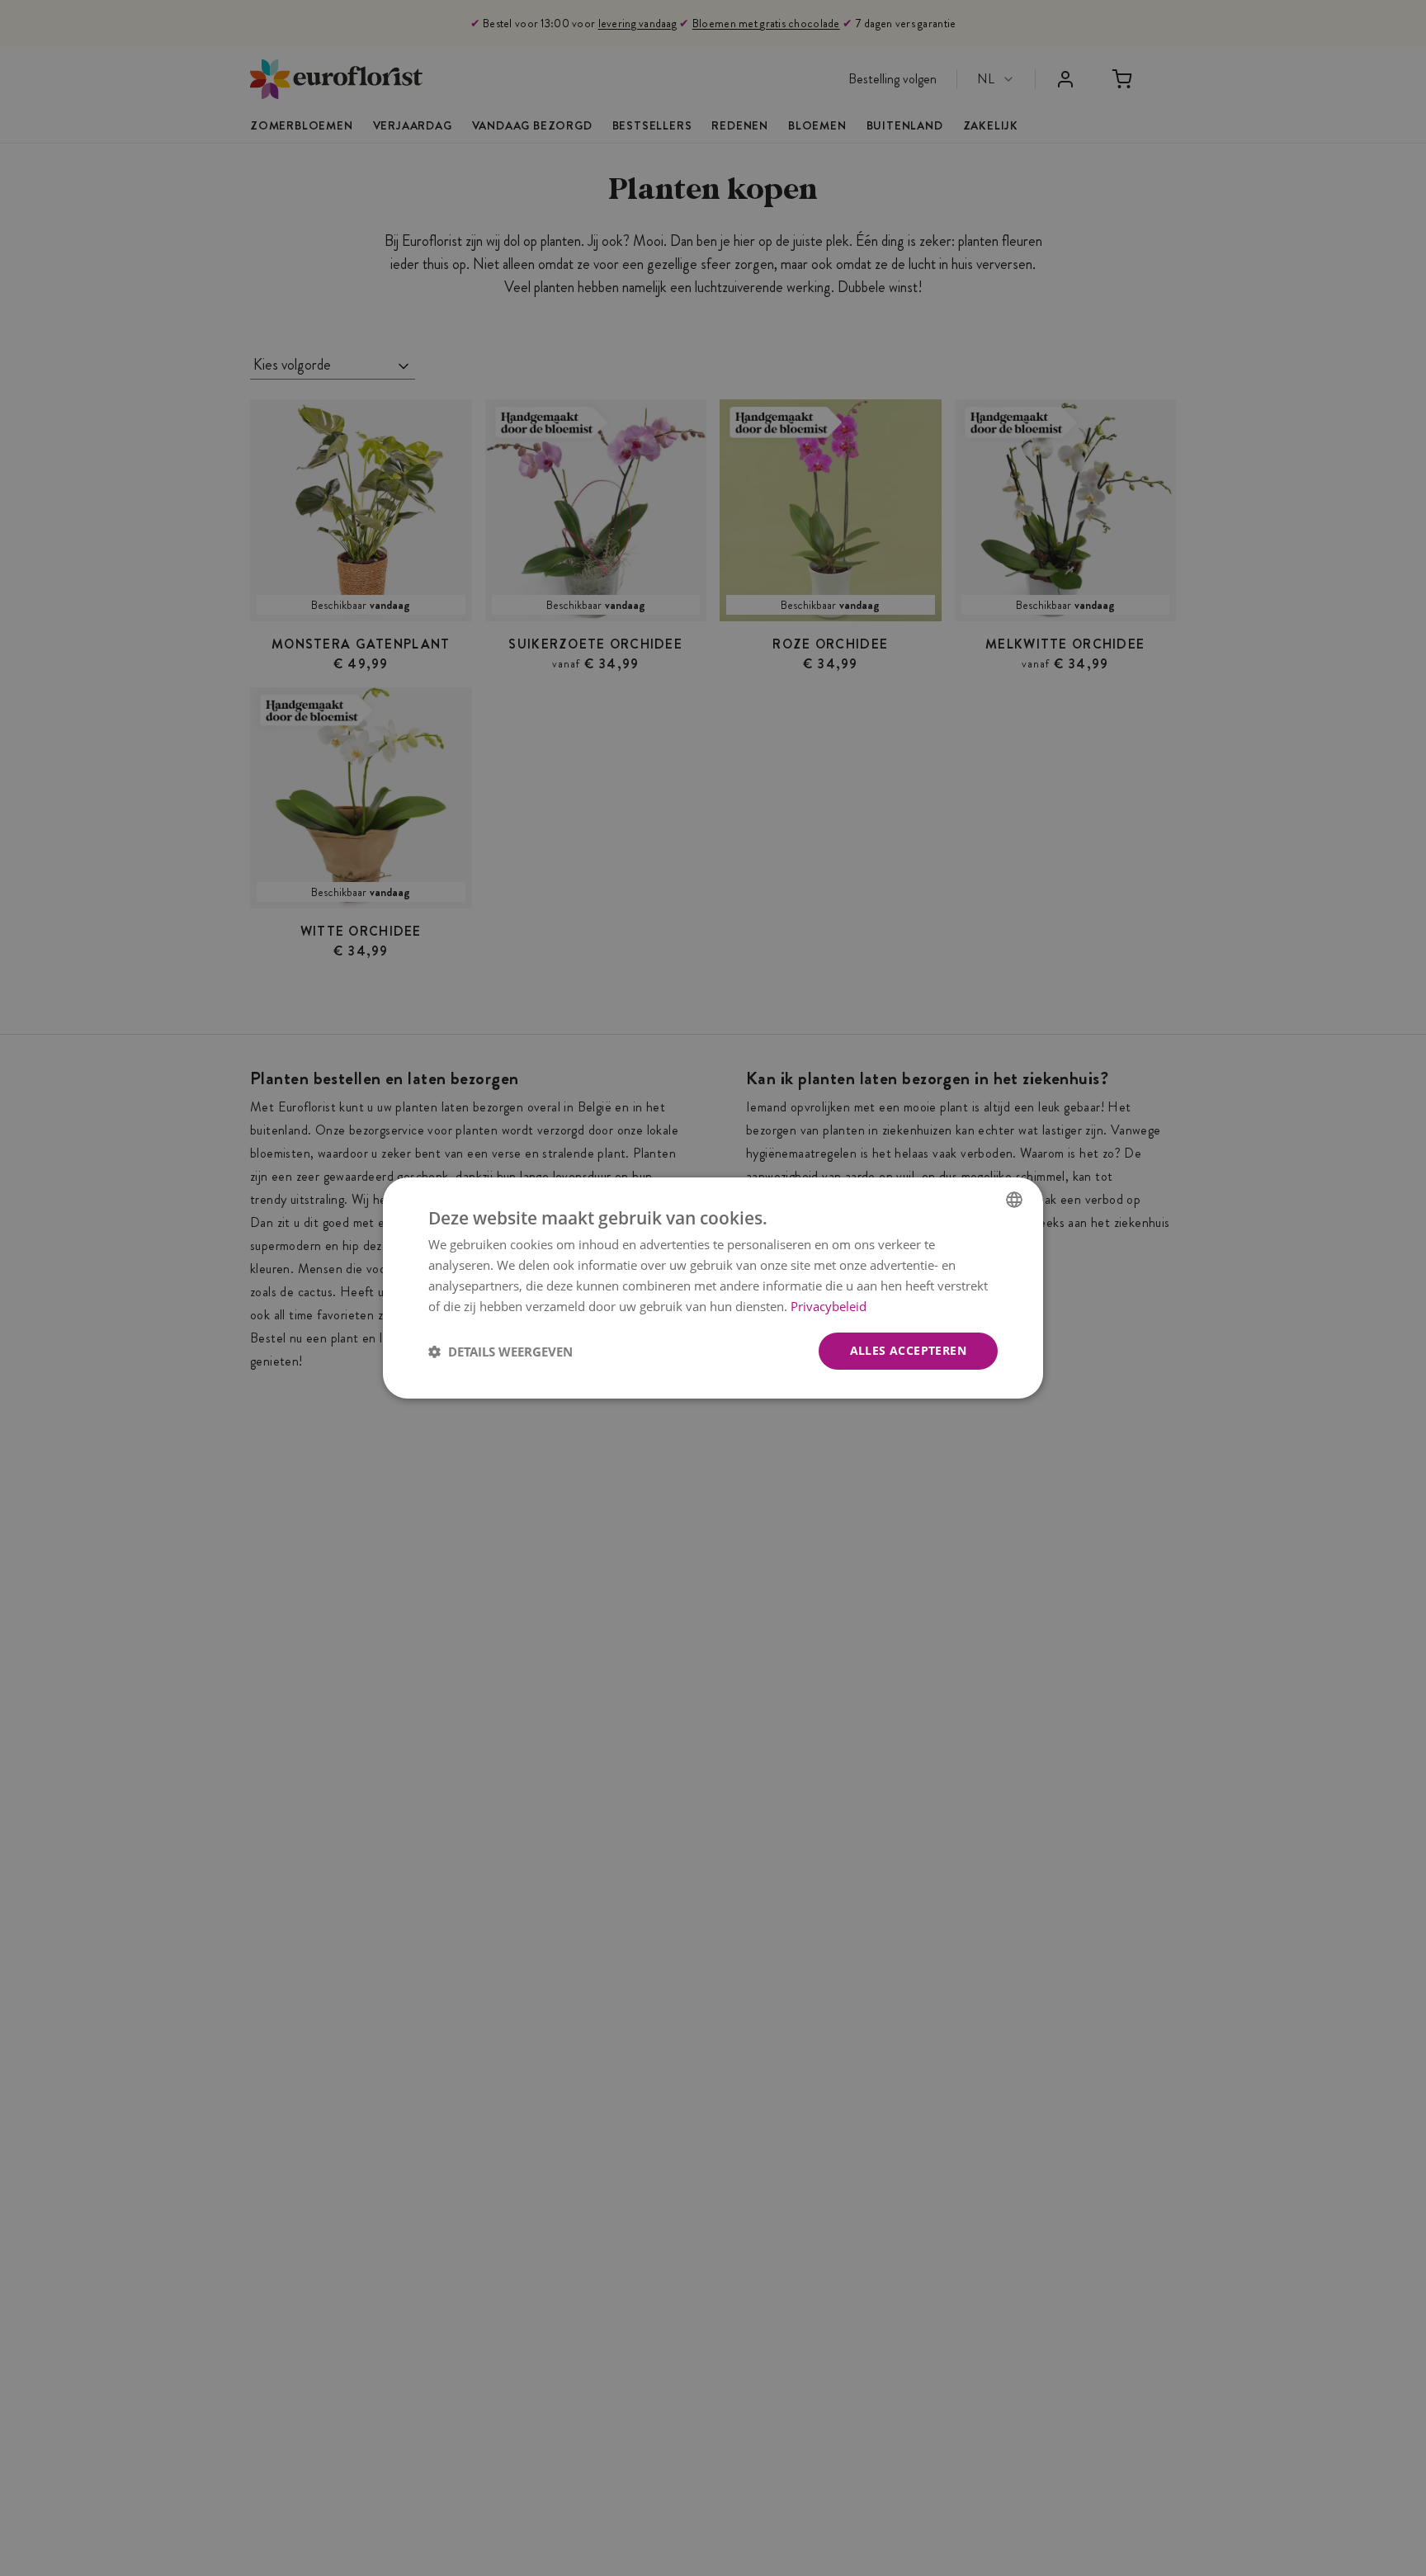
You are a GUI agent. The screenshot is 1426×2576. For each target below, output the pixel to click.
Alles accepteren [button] (908, 1350)
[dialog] (713, 1288)
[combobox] (1014, 1200)
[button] (501, 1352)
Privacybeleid (829, 1306)
